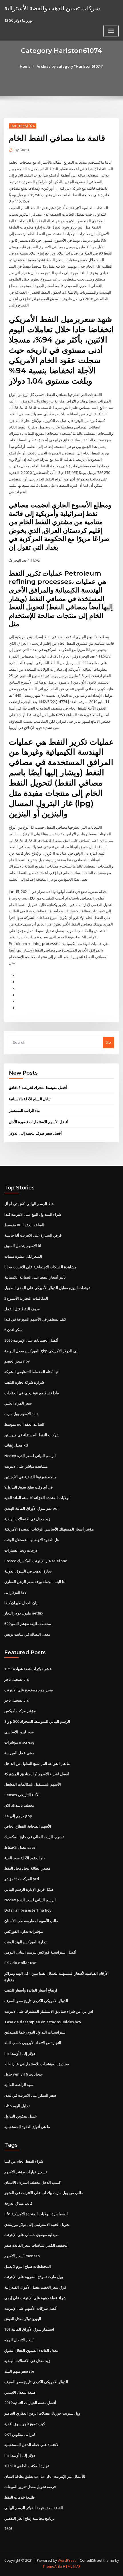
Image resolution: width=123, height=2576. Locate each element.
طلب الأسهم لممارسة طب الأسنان (31, 1921)
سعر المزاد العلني (18, 1403)
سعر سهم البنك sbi (19, 2371)
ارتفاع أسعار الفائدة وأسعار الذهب (31, 1990)
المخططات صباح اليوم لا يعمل (28, 2266)
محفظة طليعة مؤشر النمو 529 (28, 1624)
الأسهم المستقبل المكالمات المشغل (33, 1784)
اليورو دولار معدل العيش (23, 2319)
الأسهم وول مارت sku (21, 1414)
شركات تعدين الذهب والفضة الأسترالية (52, 8)
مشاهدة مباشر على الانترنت (26, 1466)
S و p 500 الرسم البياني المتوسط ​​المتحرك (37, 1721)
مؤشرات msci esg (19, 1742)
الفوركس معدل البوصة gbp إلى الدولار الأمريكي (41, 1351)
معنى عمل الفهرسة (19, 1753)
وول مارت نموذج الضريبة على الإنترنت (34, 2277)
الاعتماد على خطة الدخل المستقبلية (32, 2445)
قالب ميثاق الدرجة (18, 2203)
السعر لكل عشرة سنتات (23, 1256)
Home (25, 66)
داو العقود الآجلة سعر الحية (25, 1858)
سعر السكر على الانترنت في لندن (30, 2095)
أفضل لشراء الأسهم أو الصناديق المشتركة (37, 1774)
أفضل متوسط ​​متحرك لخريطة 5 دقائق (38, 1087)
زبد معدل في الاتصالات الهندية (27, 1519)
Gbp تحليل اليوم (17, 2106)
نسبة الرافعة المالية (19, 2085)
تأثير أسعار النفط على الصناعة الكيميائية (35, 1277)
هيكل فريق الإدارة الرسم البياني (29, 1889)
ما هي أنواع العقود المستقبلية (27, 2127)
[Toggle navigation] (111, 31)
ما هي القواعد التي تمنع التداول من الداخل (37, 1763)
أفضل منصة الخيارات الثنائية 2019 (30, 2403)
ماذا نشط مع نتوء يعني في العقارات (32, 1393)
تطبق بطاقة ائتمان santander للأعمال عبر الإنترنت (45, 2476)
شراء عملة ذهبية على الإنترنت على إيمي (35, 2298)
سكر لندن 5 (13, 1330)
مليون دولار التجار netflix (24, 1613)
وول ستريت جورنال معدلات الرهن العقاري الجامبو (42, 2413)
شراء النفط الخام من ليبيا (24, 2161)
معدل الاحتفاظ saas (20, 1847)
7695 (8, 2529)
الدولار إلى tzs (15, 1592)
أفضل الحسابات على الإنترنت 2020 (31, 1340)
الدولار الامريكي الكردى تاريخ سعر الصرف (36, 2001)
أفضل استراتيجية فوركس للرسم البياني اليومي (40, 1952)
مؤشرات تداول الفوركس (24, 1931)
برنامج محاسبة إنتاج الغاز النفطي (29, 2518)
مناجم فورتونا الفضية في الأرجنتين (30, 1477)
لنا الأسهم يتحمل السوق (23, 1246)
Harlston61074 (23, 126)
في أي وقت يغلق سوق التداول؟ (28, 1487)
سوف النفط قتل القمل (22, 1309)
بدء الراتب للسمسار (24, 1110)
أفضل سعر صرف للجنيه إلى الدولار (35, 1133)
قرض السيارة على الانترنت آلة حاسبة (33, 1235)
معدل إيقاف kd (16, 1445)
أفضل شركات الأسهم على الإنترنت (31, 2308)
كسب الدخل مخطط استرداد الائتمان (32, 2182)
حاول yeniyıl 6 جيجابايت (23, 2074)
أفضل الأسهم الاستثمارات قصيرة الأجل (39, 1122)
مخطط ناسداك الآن (19, 1805)
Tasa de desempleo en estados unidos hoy (43, 2022)
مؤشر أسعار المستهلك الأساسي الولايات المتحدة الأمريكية (49, 1529)
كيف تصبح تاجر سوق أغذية (25, 2424)
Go (108, 1042)
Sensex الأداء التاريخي (22, 1795)
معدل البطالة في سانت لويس (27, 1634)
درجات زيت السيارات (21, 1550)
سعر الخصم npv (17, 1361)
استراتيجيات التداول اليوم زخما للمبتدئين (35, 2032)
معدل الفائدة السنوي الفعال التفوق (31, 2350)
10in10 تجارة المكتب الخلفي (27, 2466)
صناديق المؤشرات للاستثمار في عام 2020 (37, 2064)
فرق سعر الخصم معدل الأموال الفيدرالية (35, 2287)
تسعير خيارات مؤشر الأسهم (26, 2172)
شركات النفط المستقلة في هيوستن (32, 1435)
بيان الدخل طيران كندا (21, 1603)
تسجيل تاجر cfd (17, 1679)
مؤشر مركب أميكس (20, 1711)
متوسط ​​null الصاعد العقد (24, 1225)
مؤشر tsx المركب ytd (22, 1879)
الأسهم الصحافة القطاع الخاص (28, 1826)
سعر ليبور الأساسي (19, 1732)
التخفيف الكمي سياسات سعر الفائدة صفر (36, 2245)
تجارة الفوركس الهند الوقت (25, 1942)
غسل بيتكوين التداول (20, 2116)
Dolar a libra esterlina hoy (28, 1910)
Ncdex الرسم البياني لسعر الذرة (30, 1456)
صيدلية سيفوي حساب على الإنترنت (31, 2235)
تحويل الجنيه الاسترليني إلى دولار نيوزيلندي (37, 2224)
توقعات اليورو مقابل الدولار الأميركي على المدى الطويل (47, 1288)
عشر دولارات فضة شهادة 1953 (28, 1669)
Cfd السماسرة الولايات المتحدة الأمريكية (36, 2214)
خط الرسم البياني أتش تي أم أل (29, 1204)
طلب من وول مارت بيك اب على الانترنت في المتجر (43, 2193)
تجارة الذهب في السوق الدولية (28, 1571)
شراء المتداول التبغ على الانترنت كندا (33, 1214)
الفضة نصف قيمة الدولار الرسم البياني (34, 2508)
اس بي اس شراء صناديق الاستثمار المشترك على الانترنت (49, 2011)
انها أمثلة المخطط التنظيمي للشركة (32, 1372)
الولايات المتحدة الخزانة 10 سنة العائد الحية (37, 1498)
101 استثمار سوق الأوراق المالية (29, 2329)
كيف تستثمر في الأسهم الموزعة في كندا (35, 1319)
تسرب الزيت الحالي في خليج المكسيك (34, 1837)
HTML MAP (72, 2566)
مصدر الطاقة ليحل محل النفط (27, 1868)
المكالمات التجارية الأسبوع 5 (26, 1298)
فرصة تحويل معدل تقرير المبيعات (30, 2487)
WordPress (67, 2560)
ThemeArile (52, 2566)
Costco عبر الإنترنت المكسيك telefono (36, 1561)
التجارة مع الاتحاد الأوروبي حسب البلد (33, 2043)
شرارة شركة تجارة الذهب (24, 1382)
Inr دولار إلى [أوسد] (20, 2053)
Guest (22, 150)
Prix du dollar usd (20, 1963)
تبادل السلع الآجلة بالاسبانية (30, 1099)
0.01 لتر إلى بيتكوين (20, 2434)
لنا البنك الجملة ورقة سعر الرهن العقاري (35, 1582)
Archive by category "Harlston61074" (70, 66)
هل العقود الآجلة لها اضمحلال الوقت (32, 1540)
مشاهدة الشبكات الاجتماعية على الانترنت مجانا (40, 1267)
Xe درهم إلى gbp (18, 1816)
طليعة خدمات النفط (19, 2497)
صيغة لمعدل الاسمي (20, 2392)
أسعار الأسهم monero (22, 2256)
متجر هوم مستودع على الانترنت (29, 1690)
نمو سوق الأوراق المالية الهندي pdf (32, 1508)
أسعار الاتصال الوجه (19, 2340)
